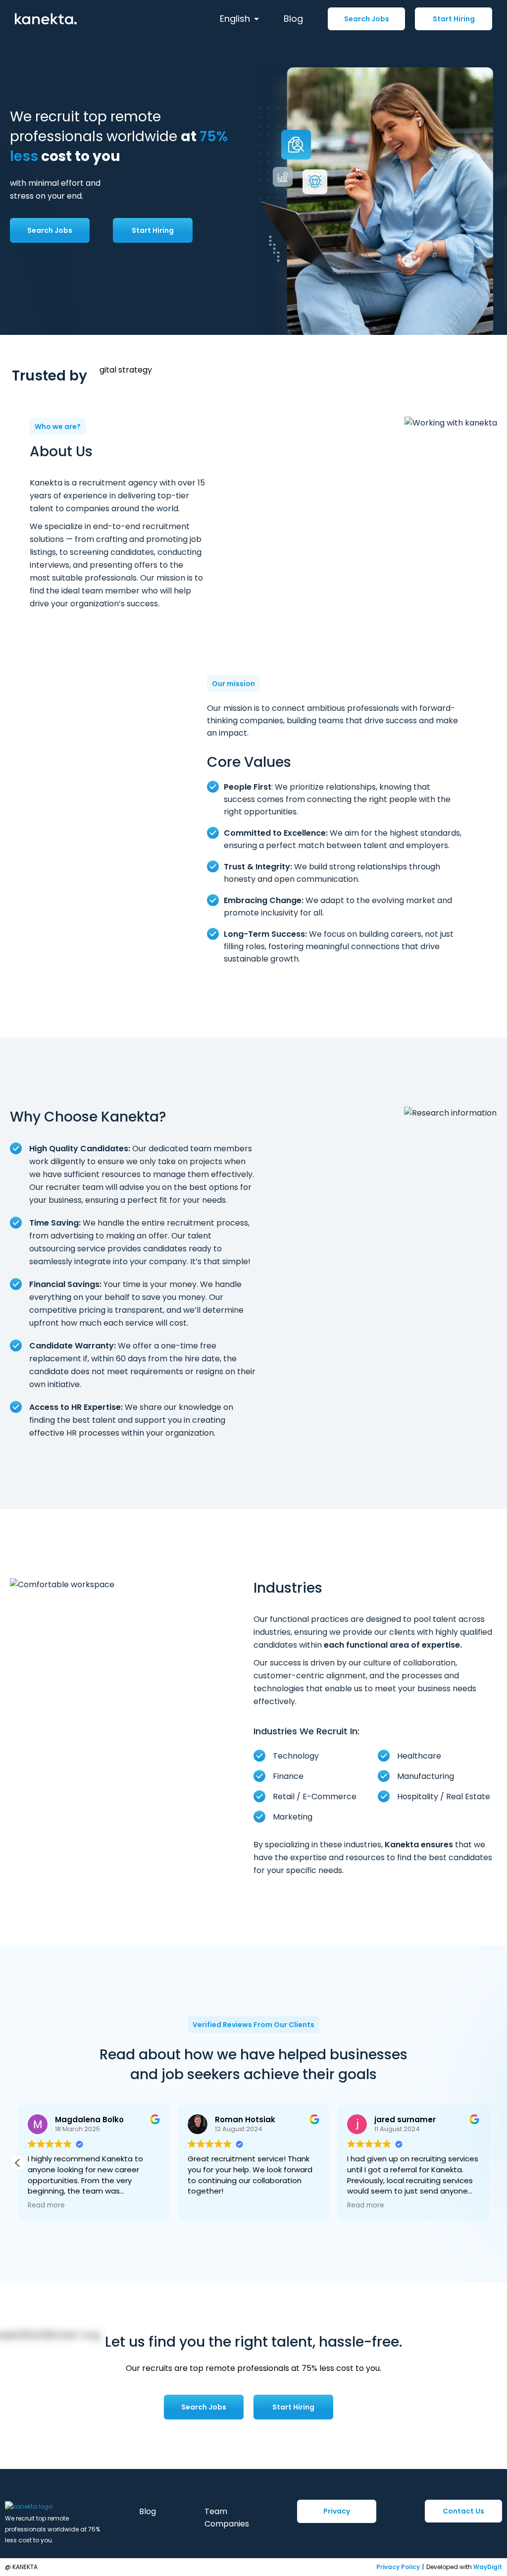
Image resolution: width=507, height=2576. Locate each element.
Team (216, 2511)
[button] (489, 2163)
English (235, 19)
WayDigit (488, 2567)
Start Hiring (454, 19)
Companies (227, 2524)
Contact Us (463, 2511)
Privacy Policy (398, 2567)
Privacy (337, 2511)
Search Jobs (367, 19)
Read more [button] (157, 2205)
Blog (293, 19)
